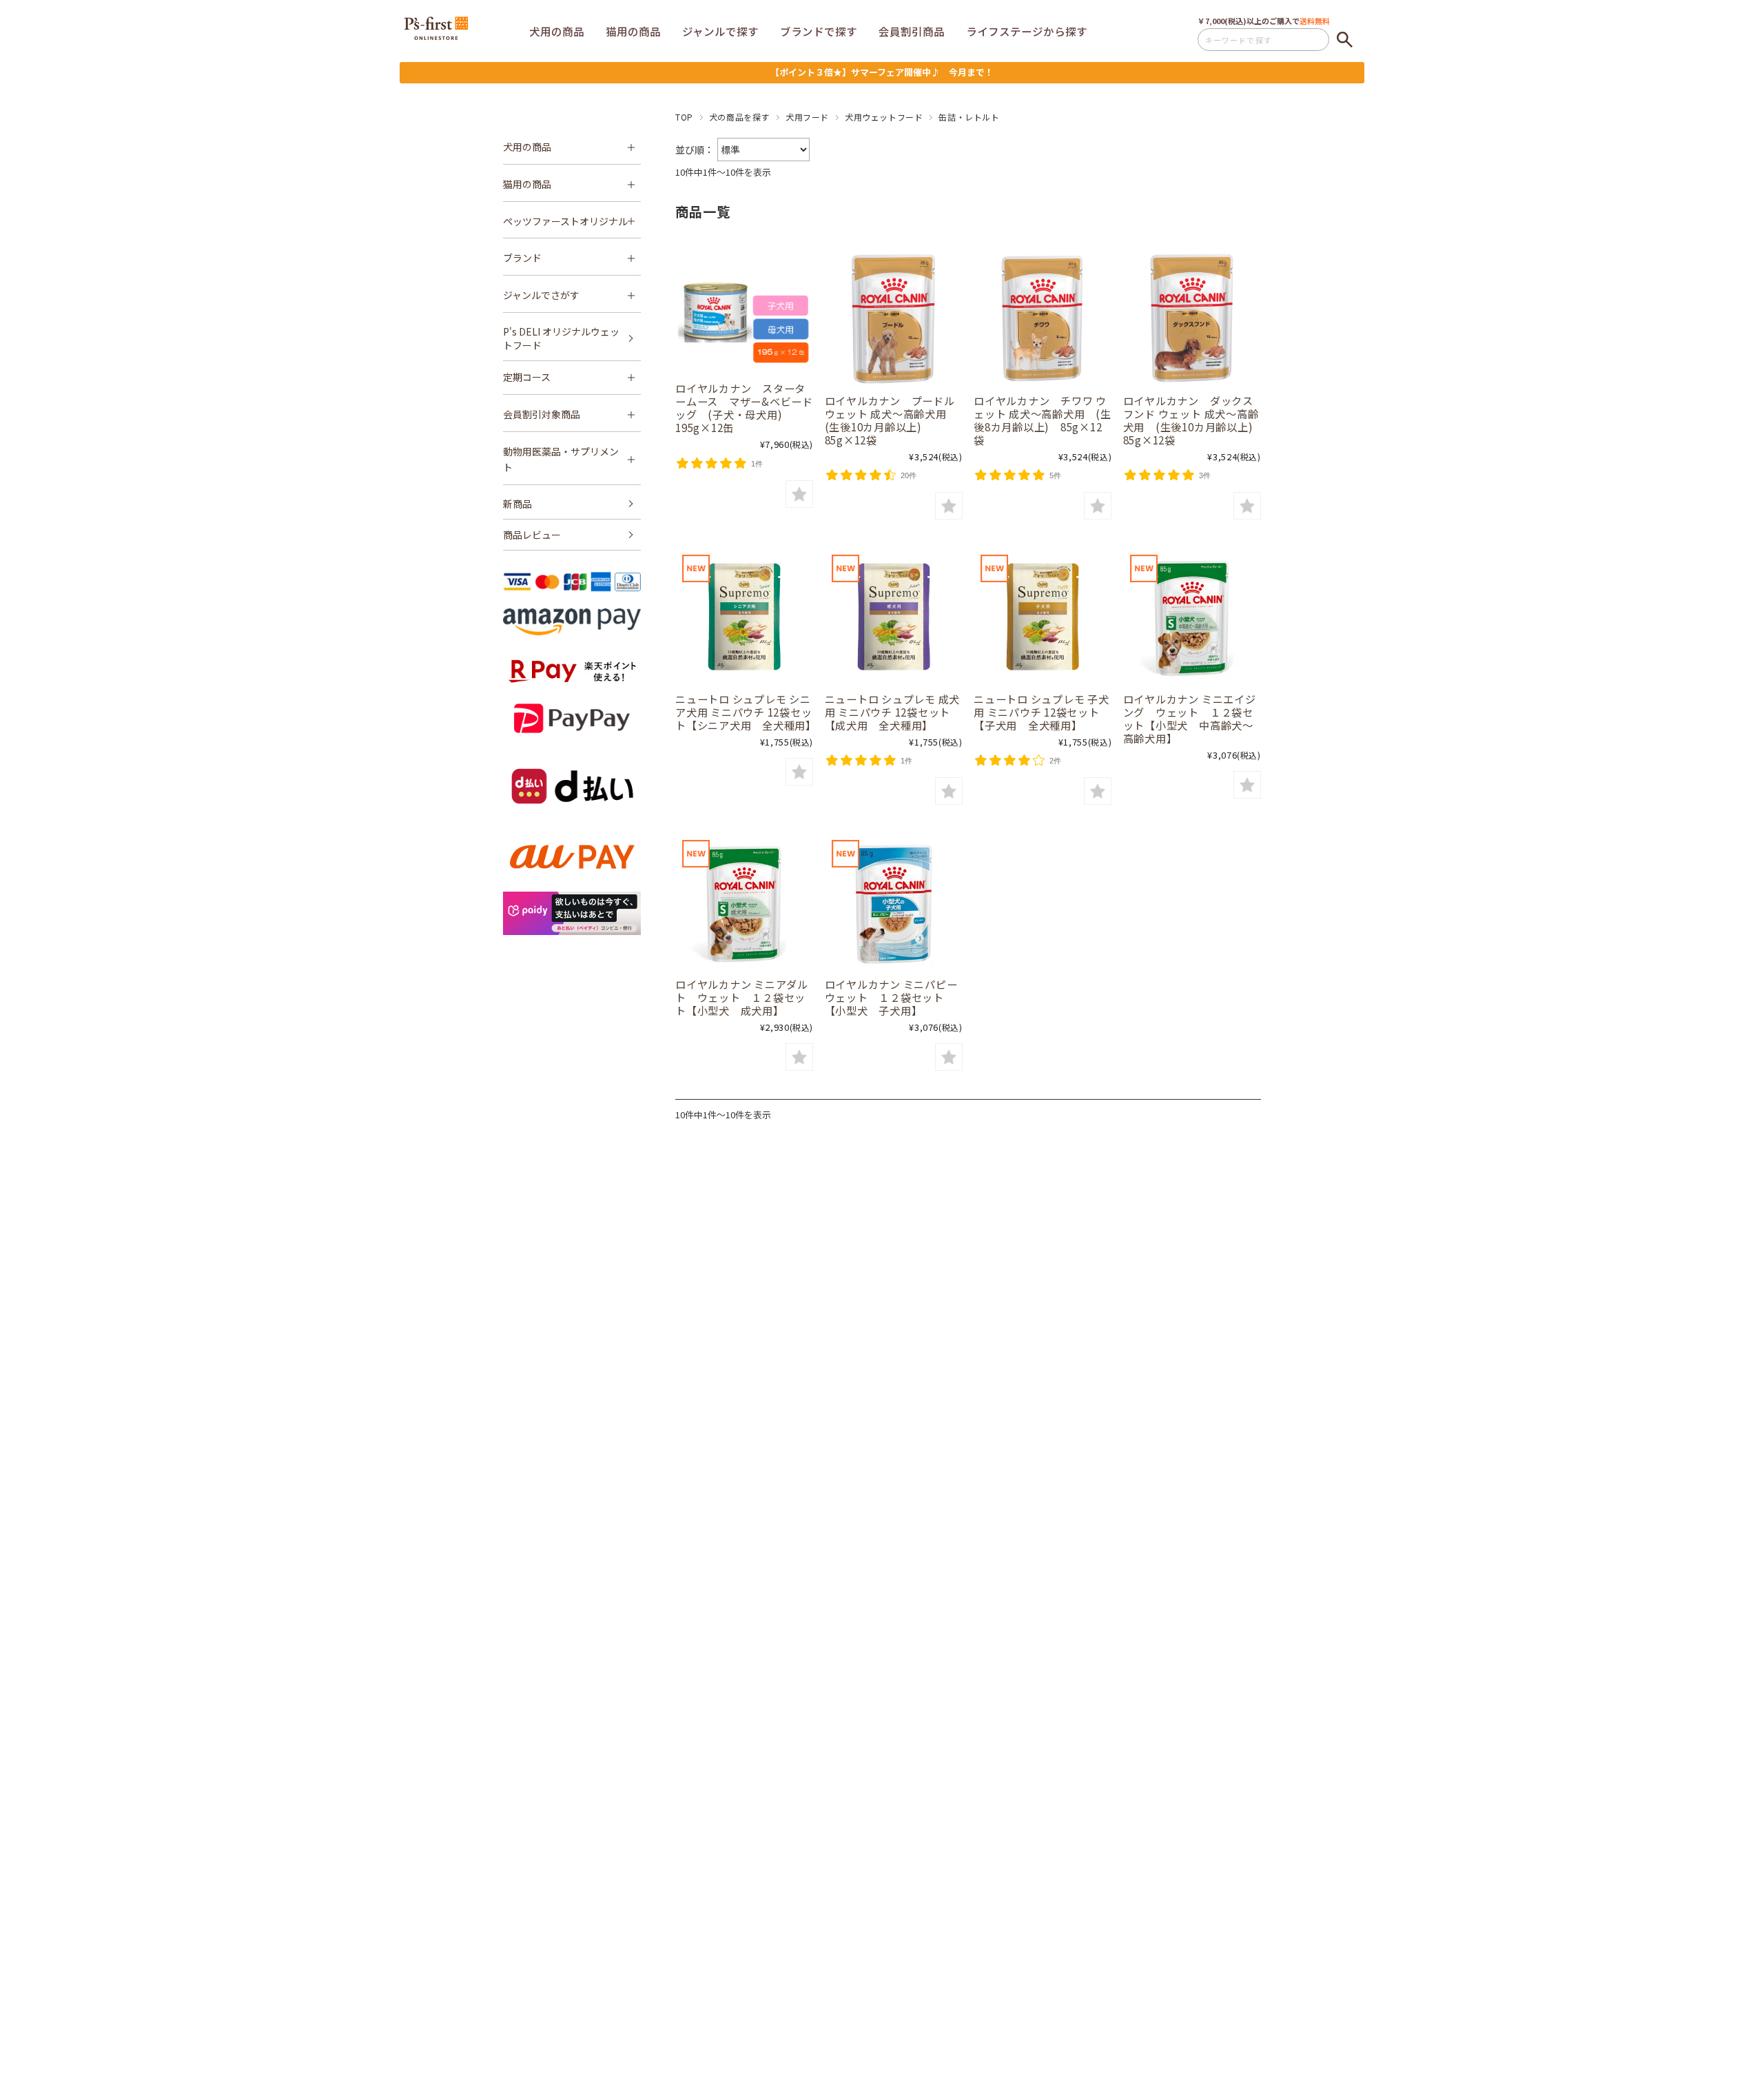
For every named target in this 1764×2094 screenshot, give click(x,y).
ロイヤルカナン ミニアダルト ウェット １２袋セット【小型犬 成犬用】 (742, 997)
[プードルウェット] (894, 318)
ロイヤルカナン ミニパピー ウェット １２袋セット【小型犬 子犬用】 (897, 997)
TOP (684, 117)
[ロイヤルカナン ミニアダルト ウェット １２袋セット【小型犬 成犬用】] (744, 902)
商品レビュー (532, 535)
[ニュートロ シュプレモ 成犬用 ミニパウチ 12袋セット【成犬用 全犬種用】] (894, 617)
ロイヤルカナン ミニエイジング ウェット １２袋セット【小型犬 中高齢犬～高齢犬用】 (1190, 718)
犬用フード (807, 117)
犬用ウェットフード (884, 117)
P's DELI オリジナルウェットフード (561, 338)
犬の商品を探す (739, 117)
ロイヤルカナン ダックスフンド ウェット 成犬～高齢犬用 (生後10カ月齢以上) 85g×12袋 (1193, 420)
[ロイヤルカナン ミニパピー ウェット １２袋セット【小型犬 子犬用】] (894, 902)
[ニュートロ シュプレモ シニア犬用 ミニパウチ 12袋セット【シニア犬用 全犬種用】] (744, 617)
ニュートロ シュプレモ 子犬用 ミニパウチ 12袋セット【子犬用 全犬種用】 (1042, 712)
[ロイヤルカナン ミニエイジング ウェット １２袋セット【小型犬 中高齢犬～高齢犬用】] (1192, 617)
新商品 (517, 504)
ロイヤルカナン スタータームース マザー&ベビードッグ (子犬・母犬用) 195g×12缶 (744, 408)
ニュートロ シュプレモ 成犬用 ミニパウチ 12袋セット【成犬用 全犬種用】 (893, 712)
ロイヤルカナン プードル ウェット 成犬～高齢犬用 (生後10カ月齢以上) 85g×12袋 (891, 420)
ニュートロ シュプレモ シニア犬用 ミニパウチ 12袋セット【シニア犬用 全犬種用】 (746, 712)
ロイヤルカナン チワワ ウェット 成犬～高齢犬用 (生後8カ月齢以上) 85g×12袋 (1043, 420)
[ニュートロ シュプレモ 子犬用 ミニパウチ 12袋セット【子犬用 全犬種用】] (1043, 617)
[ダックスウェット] (1192, 318)
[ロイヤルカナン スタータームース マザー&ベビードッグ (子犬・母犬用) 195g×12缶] (744, 312)
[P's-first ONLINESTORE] (436, 35)
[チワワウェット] (1043, 318)
